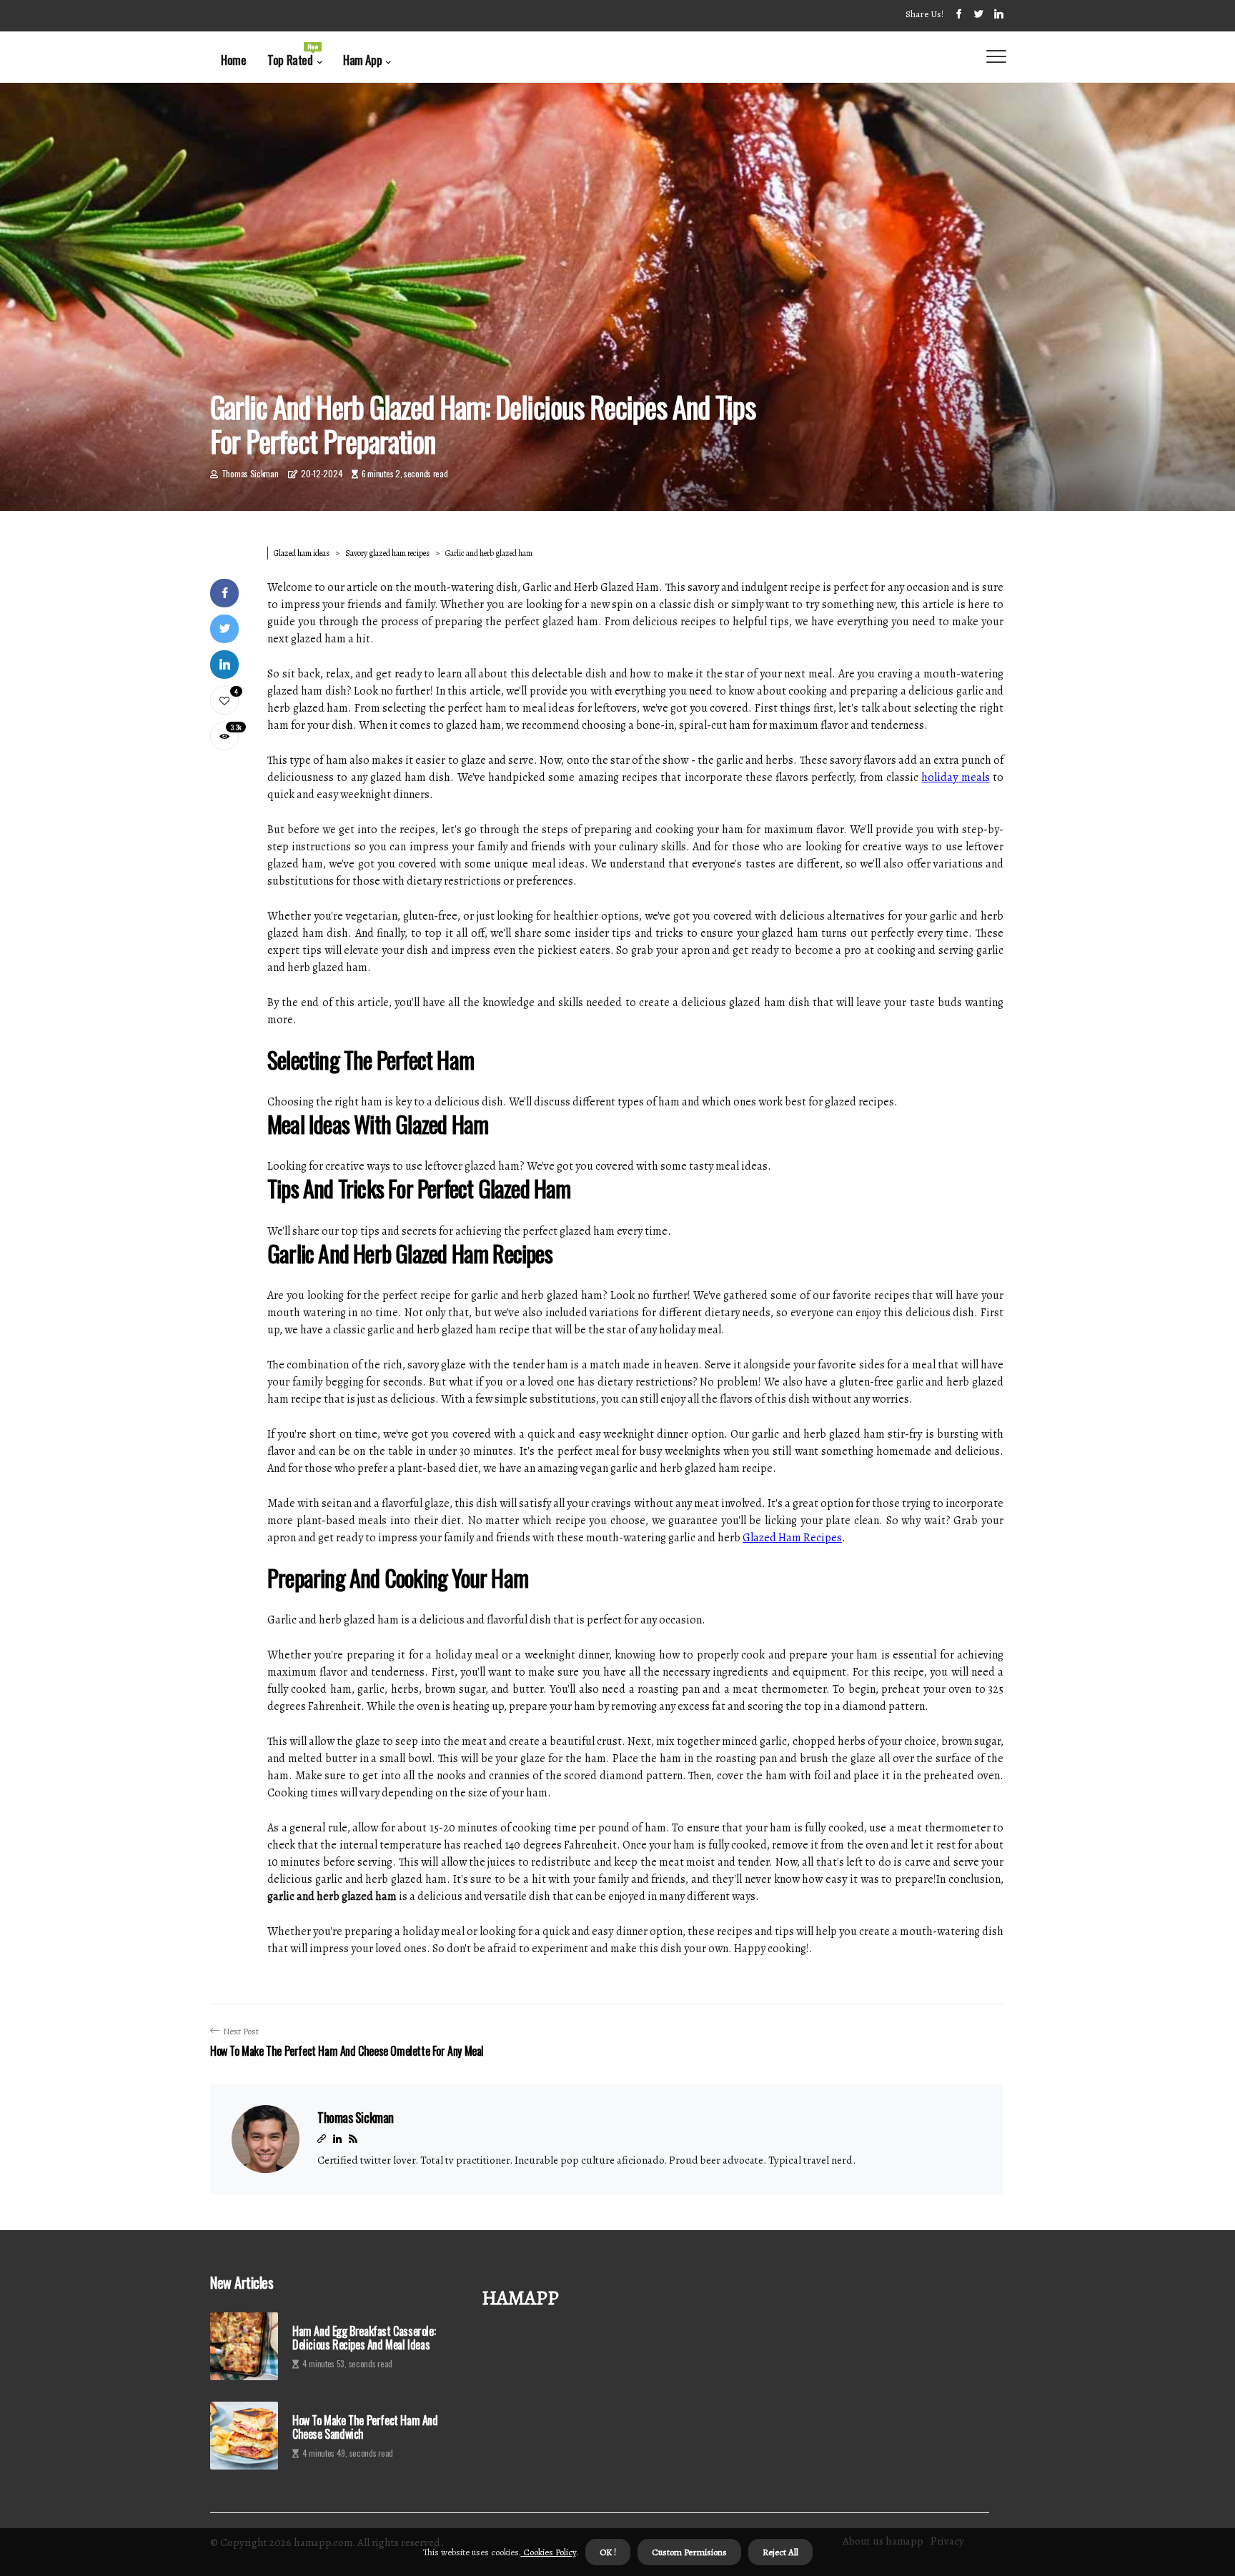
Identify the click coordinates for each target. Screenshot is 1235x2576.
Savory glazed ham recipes (387, 553)
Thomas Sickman (250, 473)
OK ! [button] (608, 2552)
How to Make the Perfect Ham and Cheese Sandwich (365, 2427)
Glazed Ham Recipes (792, 1538)
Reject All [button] (780, 2552)
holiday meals (955, 777)
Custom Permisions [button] (689, 2552)
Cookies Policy (549, 2552)
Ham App (362, 60)
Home (233, 60)
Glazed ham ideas (302, 553)
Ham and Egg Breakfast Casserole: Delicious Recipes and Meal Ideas (364, 2338)
